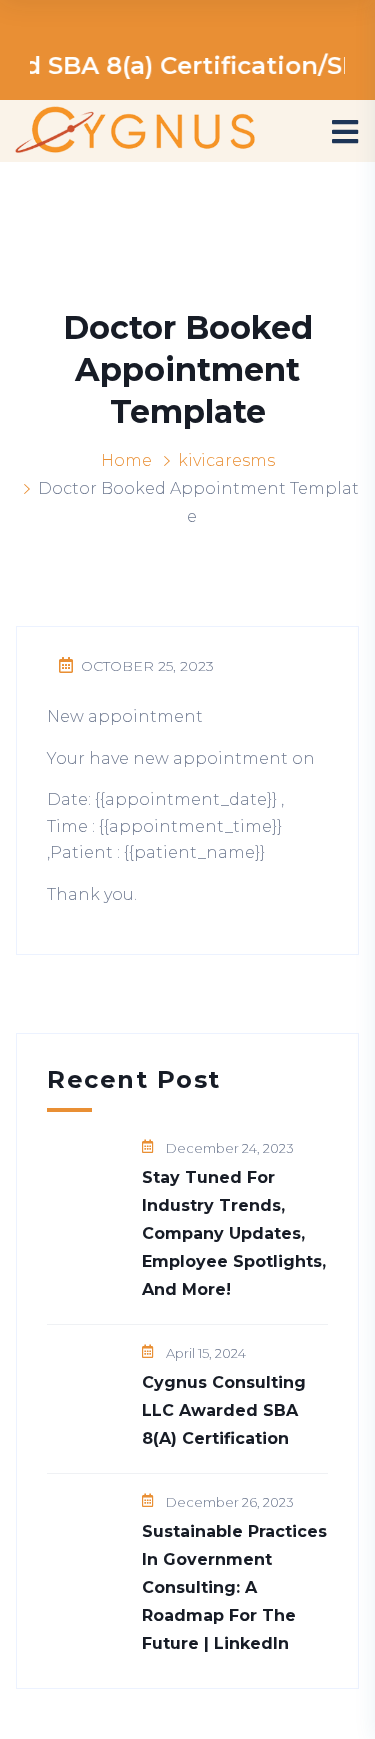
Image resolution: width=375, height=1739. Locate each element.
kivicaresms (226, 460)
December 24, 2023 (230, 1148)
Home (126, 460)
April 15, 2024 (206, 1353)
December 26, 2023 (230, 1502)
